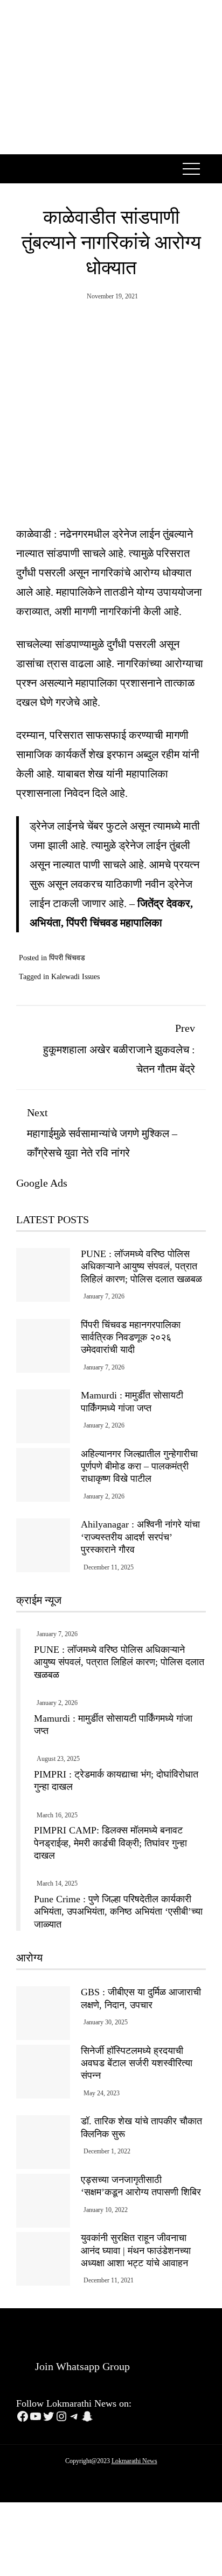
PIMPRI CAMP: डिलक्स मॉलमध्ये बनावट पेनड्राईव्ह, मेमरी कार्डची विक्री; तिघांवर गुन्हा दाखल (110, 1843)
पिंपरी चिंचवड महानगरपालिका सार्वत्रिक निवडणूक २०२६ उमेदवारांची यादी (131, 1337)
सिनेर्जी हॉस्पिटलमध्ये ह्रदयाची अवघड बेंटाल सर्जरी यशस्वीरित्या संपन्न (137, 2063)
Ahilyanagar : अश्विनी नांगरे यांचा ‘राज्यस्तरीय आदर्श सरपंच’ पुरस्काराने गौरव (140, 1537)
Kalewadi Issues (75, 977)
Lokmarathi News (134, 2461)
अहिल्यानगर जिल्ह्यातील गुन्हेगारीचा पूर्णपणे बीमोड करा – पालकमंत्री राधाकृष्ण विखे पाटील (139, 1467)
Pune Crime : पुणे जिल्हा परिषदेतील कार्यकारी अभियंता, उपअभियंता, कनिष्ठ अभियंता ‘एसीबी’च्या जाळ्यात (118, 1912)
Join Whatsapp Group (81, 2366)
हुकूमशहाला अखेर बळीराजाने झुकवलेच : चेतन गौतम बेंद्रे (119, 1048)
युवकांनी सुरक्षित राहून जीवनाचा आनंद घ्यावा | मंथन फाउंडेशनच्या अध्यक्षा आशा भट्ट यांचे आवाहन (136, 2250)
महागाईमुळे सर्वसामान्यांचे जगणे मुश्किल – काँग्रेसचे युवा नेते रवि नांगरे (102, 1133)
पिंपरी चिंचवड (67, 958)
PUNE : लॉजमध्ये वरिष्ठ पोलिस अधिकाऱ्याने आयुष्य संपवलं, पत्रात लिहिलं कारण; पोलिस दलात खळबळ (141, 1266)
